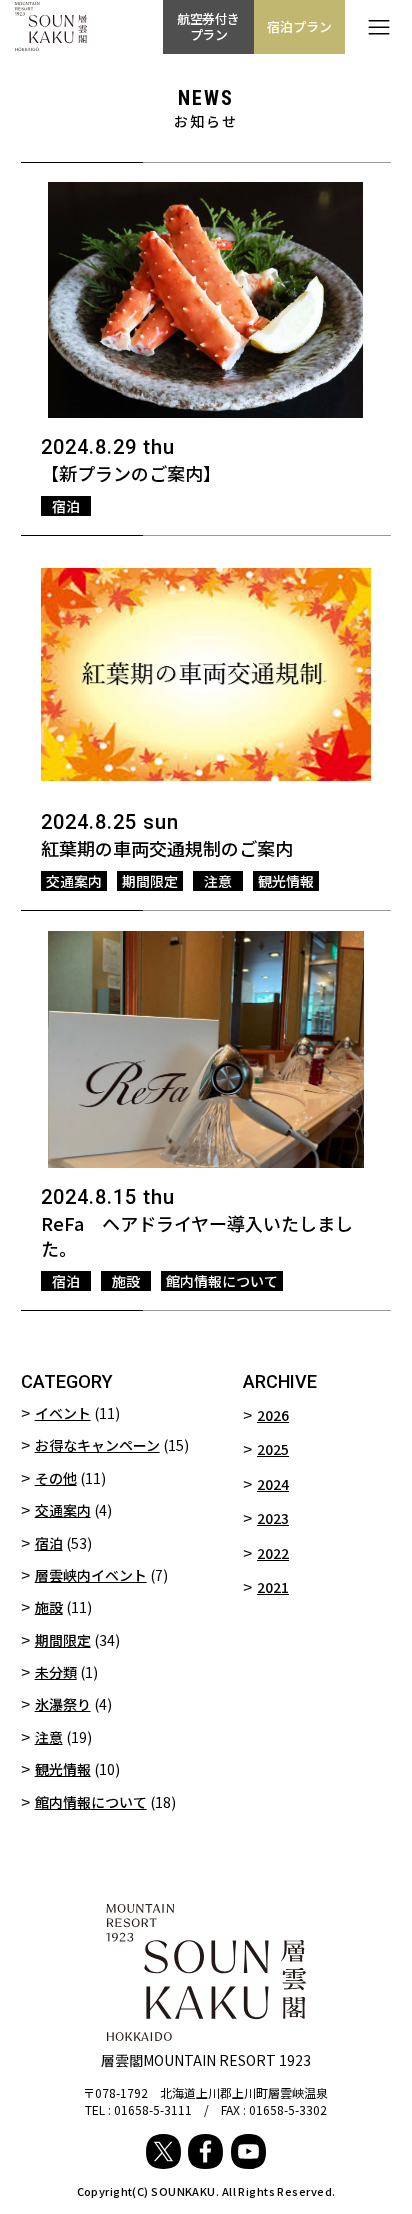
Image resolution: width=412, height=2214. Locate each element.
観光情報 (63, 1769)
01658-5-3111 (153, 2109)
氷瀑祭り (63, 1704)
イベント (63, 1413)
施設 (49, 1607)
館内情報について (91, 1802)
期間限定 (63, 1640)
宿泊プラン (299, 26)
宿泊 (49, 1543)
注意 (49, 1737)
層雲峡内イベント (91, 1575)
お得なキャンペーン (97, 1445)
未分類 (56, 1672)
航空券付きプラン (208, 26)
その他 (56, 1478)
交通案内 (63, 1510)
